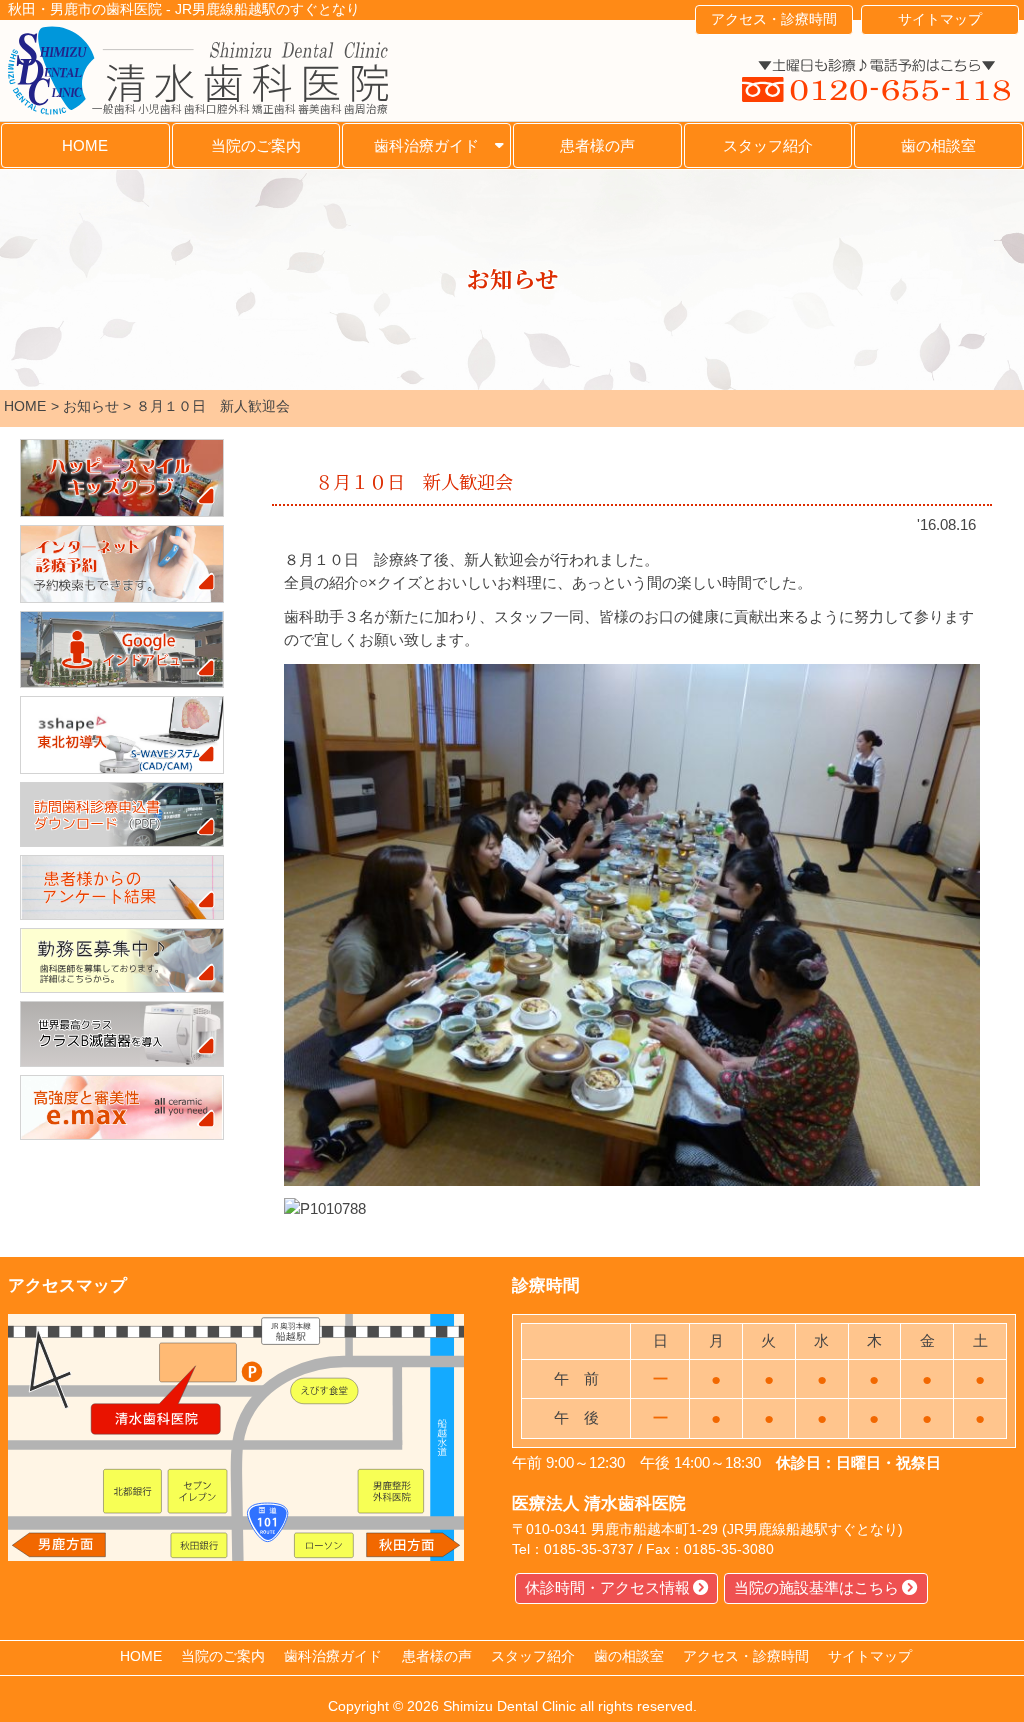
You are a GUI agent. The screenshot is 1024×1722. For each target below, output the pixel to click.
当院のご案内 (256, 145)
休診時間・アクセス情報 (607, 1587)
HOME (85, 145)
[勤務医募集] (122, 960)
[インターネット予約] (122, 564)
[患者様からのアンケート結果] (122, 887)
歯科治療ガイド (426, 145)
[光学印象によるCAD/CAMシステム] (122, 735)
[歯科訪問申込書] (122, 814)
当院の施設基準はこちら (816, 1587)
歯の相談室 (938, 145)
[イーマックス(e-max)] (122, 1107)
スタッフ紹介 (768, 145)
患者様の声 (597, 145)
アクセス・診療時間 (774, 19)
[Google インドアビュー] (122, 650)
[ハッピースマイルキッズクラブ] (122, 478)
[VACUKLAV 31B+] (122, 1033)
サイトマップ (940, 19)
